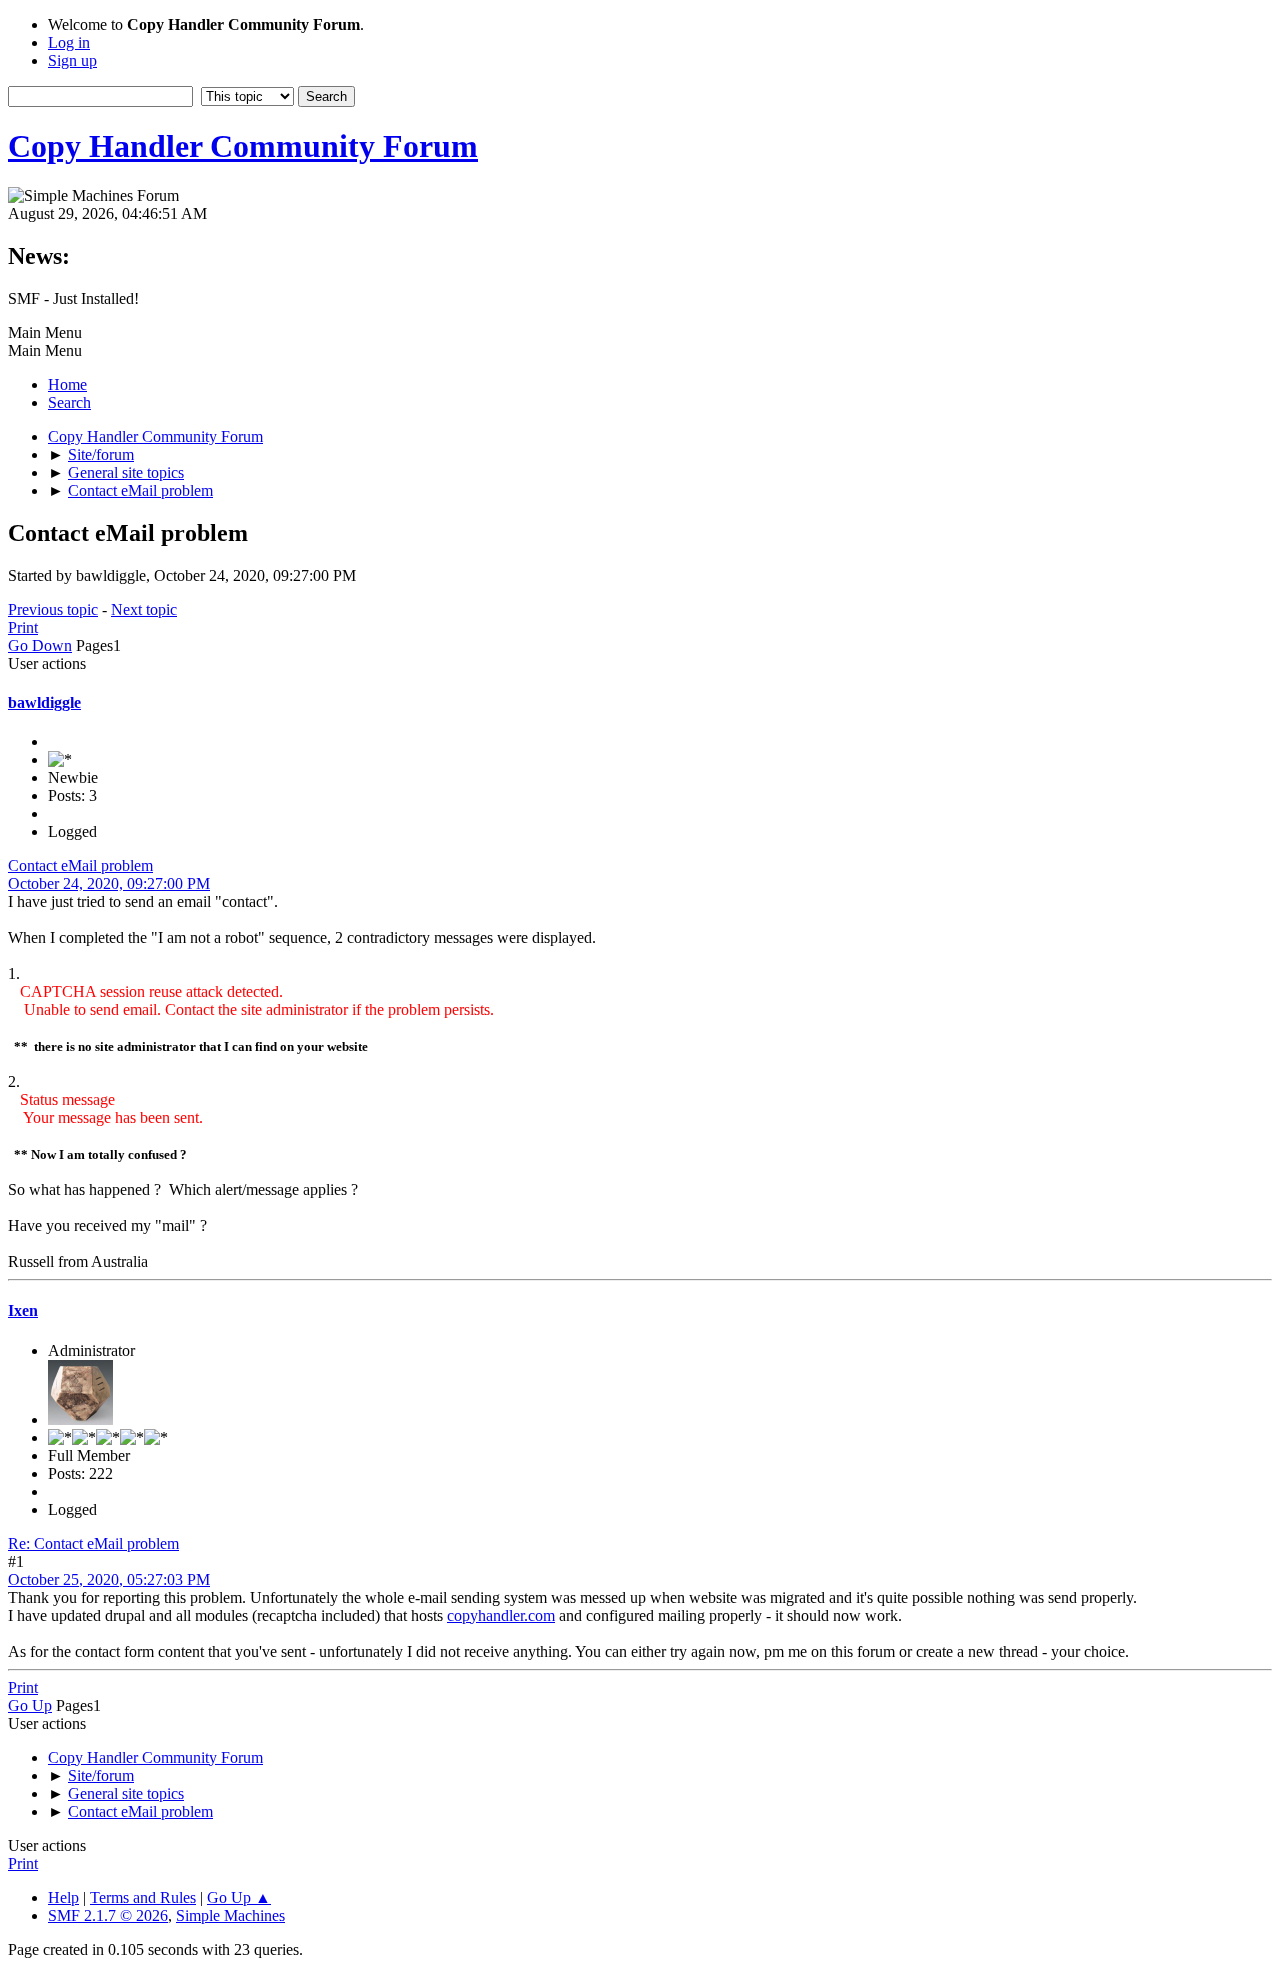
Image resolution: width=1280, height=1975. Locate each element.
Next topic (144, 609)
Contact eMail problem (80, 865)
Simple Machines (230, 1915)
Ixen (23, 1310)
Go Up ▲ (239, 1897)
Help (63, 1897)
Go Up (30, 1705)
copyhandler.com (501, 1615)
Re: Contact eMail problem (93, 1543)
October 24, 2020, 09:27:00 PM (109, 883)
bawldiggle (44, 702)
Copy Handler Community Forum (243, 146)
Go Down (40, 645)
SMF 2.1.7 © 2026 (108, 1915)
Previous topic (53, 609)
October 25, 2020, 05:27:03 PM (109, 1579)
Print (23, 627)
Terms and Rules (143, 1897)
